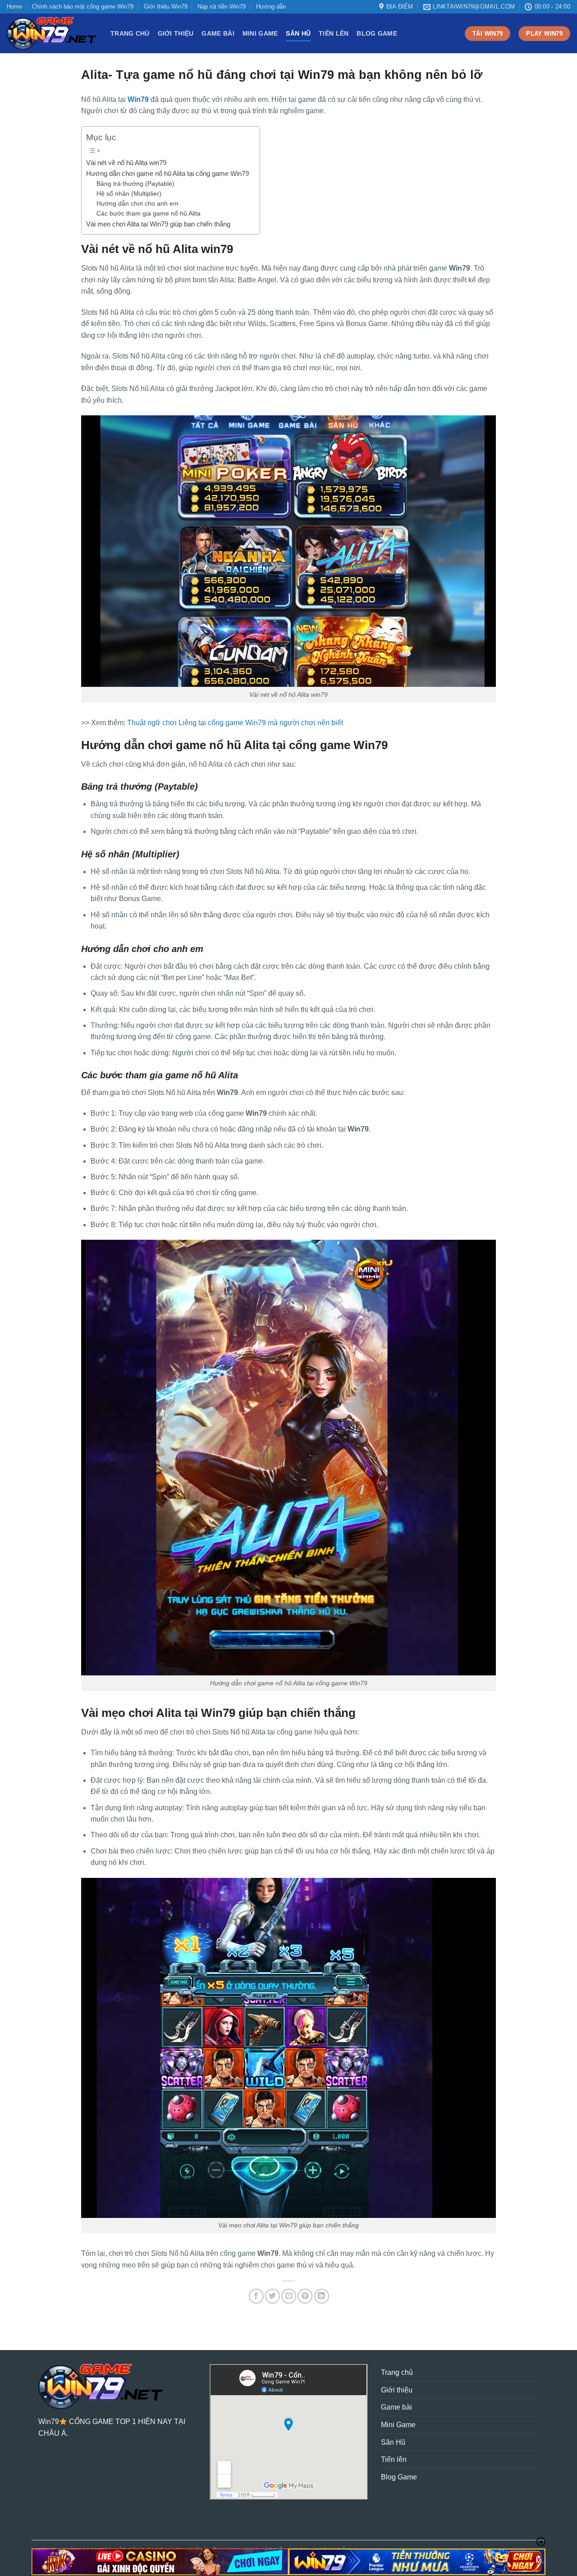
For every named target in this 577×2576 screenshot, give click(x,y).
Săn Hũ (298, 33)
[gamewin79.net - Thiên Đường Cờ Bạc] (52, 33)
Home (14, 7)
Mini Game (260, 33)
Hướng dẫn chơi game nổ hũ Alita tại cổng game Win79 (168, 173)
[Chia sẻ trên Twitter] (272, 2296)
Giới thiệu (176, 33)
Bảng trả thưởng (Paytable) (135, 184)
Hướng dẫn (271, 7)
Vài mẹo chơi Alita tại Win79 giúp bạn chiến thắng (159, 224)
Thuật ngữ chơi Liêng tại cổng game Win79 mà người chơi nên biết (235, 723)
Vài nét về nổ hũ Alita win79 (126, 163)
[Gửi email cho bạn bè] (289, 2296)
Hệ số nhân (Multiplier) (129, 194)
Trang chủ (130, 33)
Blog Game (377, 33)
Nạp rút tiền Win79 (222, 7)
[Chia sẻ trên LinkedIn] (322, 2296)
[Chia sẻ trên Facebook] (256, 2296)
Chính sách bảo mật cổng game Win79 (83, 7)
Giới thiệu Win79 (166, 7)
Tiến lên (334, 33)
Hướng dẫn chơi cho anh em (138, 204)
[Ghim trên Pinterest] (305, 2296)
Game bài (218, 33)
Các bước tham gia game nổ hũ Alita (149, 214)
